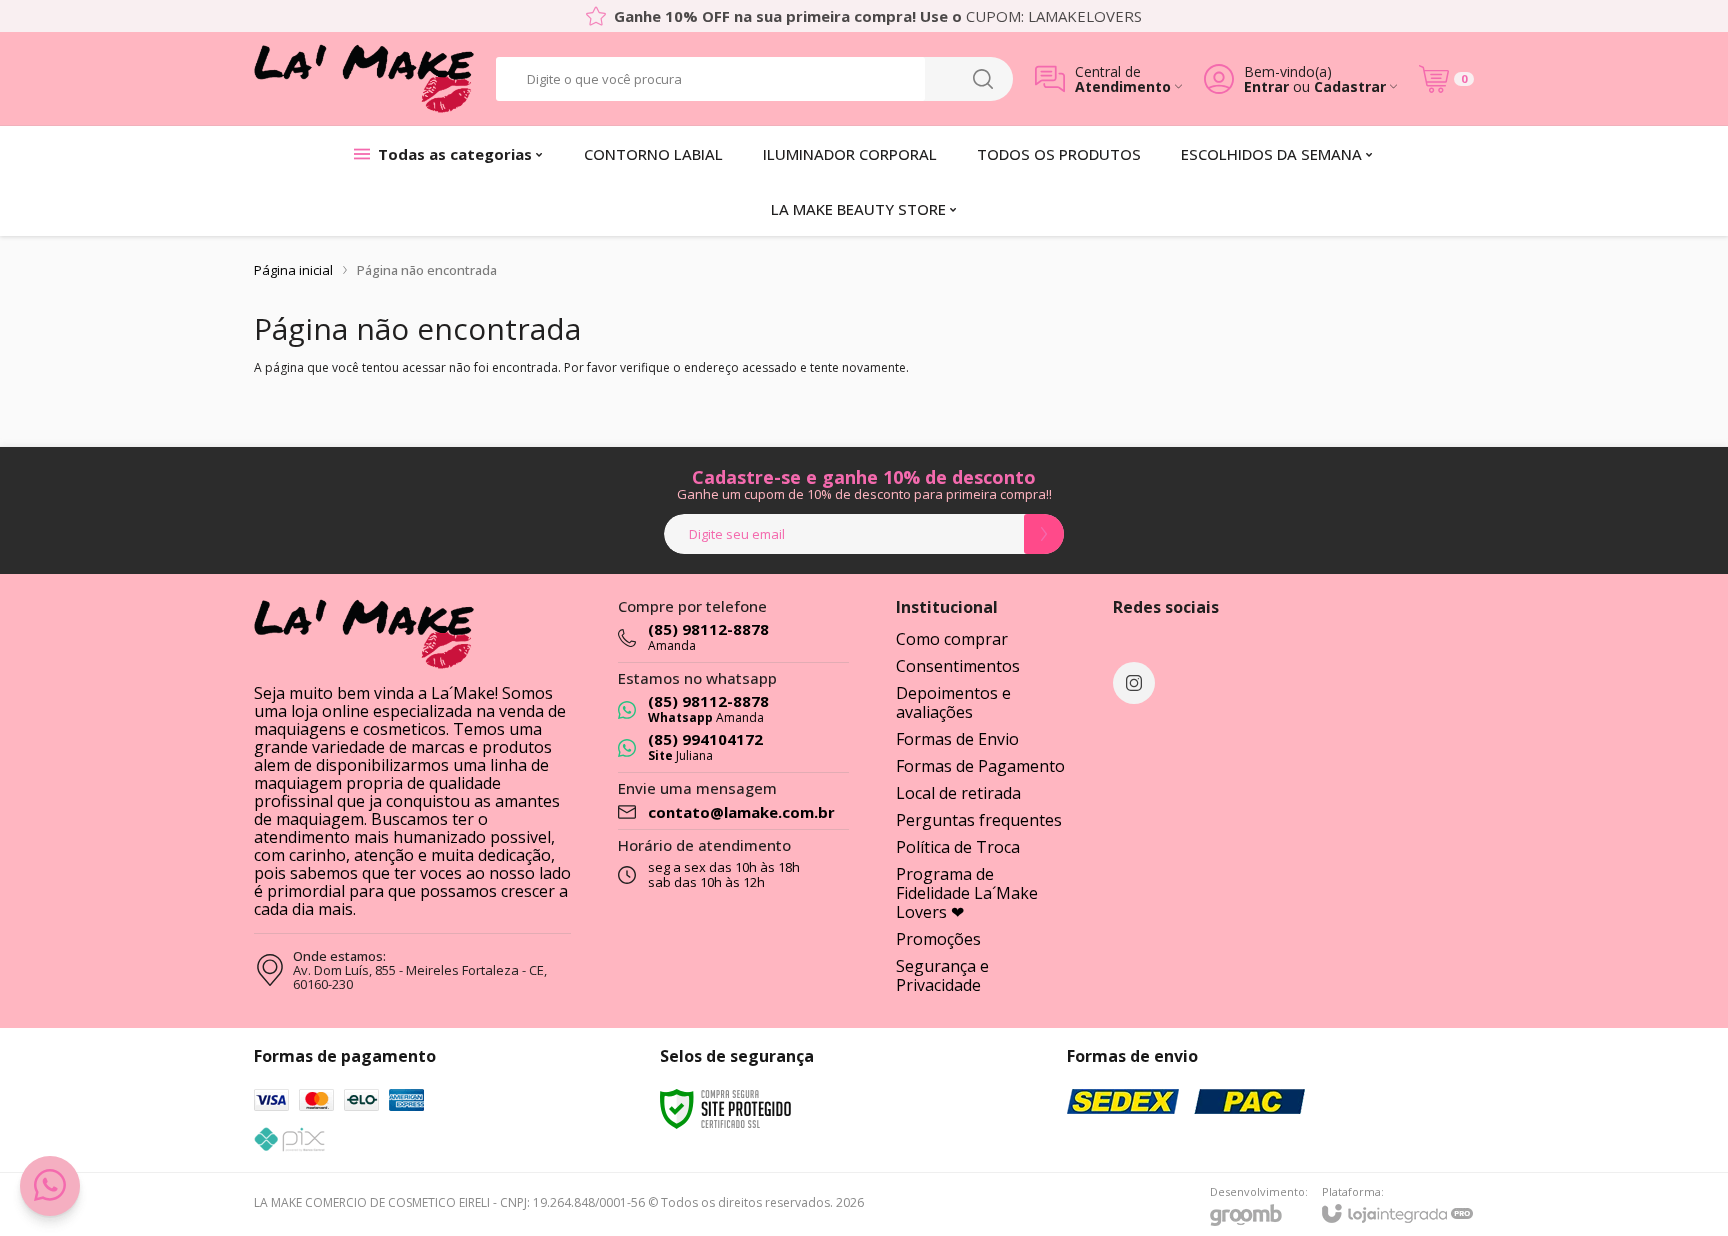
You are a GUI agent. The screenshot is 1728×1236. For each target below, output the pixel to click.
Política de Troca (958, 847)
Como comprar (952, 639)
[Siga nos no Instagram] (1134, 683)
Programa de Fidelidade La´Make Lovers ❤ (967, 893)
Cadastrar (1350, 86)
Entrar (1266, 86)
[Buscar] (983, 79)
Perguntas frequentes (979, 820)
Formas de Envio (957, 739)
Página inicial (293, 270)
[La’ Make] (364, 78)
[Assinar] (1044, 534)
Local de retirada (958, 793)
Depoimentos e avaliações (953, 702)
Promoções (938, 939)
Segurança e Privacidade (942, 975)
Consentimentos (958, 666)
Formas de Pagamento (980, 766)
